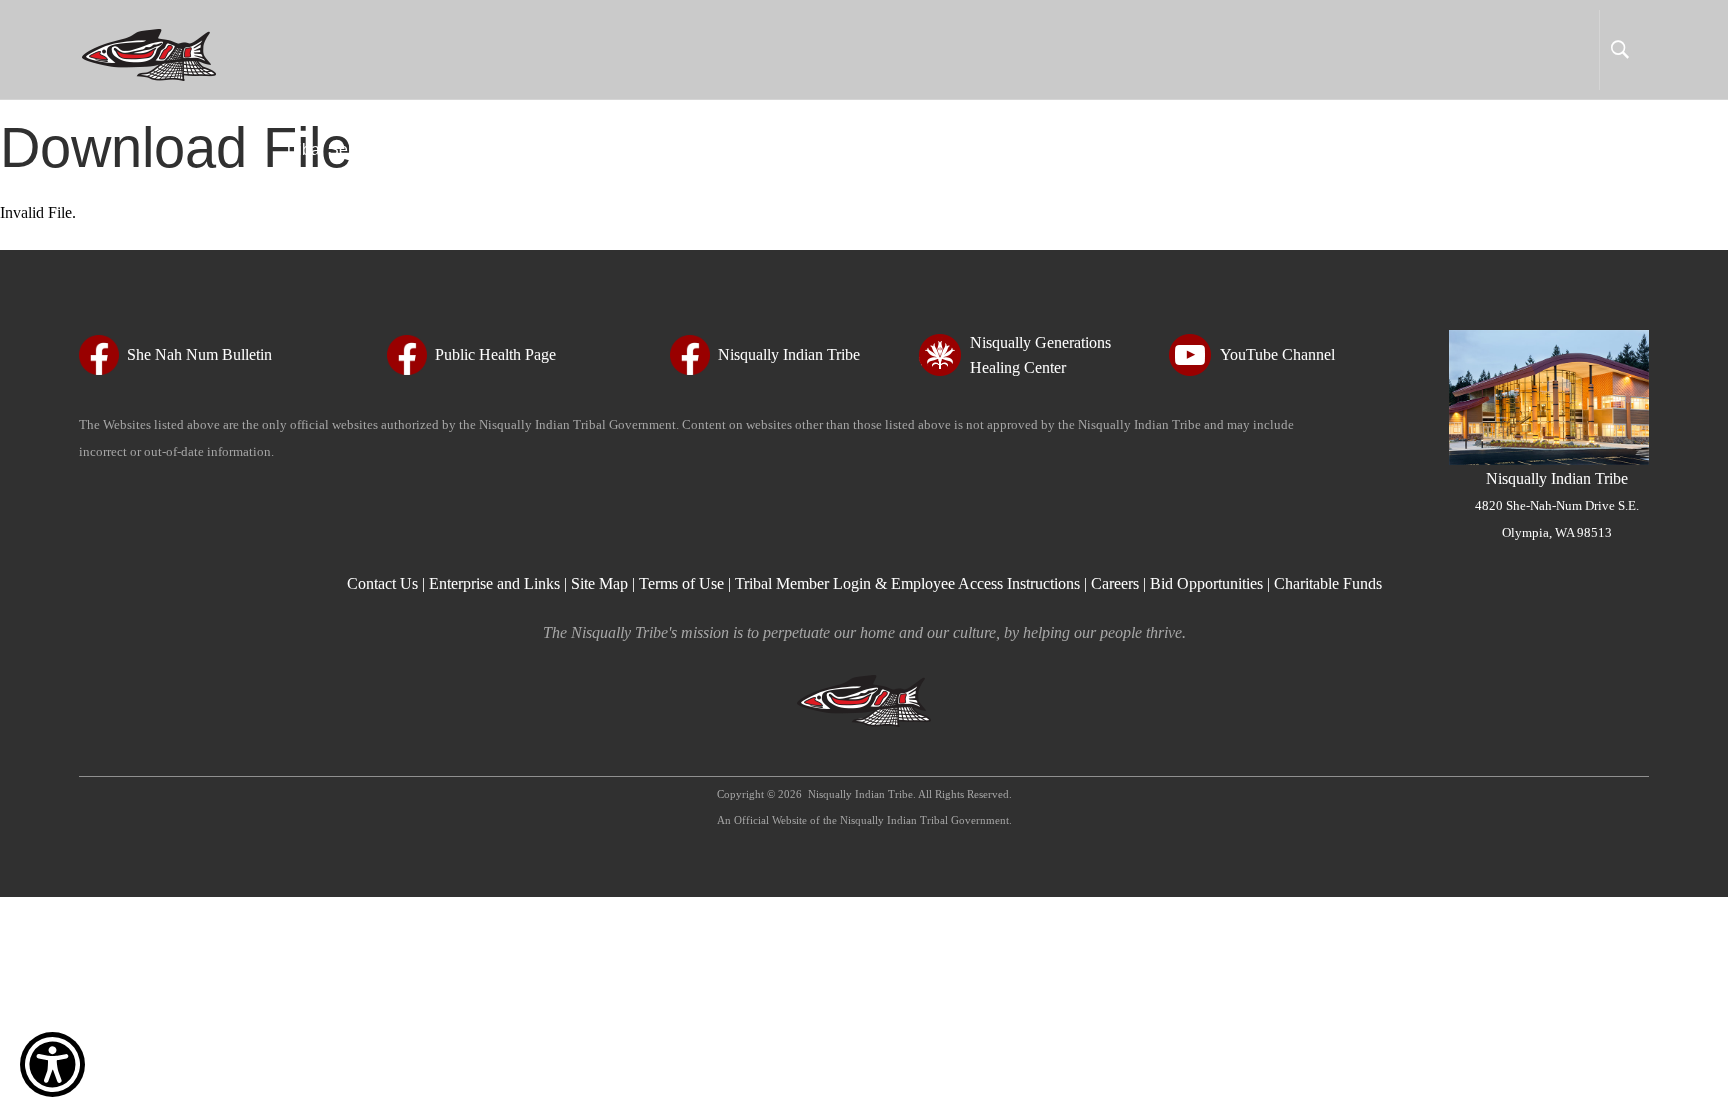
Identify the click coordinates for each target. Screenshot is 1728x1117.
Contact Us (384, 583)
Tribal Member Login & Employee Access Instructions (907, 583)
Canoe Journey (1375, 149)
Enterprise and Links (496, 583)
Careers (1115, 583)
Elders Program (809, 149)
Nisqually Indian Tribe (1557, 505)
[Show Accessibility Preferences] (52, 1064)
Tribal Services (337, 149)
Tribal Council (664, 149)
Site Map (599, 583)
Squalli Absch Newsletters (1099, 149)
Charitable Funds (1328, 583)
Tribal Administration (502, 149)
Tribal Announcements (1549, 149)
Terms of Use (681, 583)
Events (1256, 149)
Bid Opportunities (1206, 583)
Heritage (935, 149)
